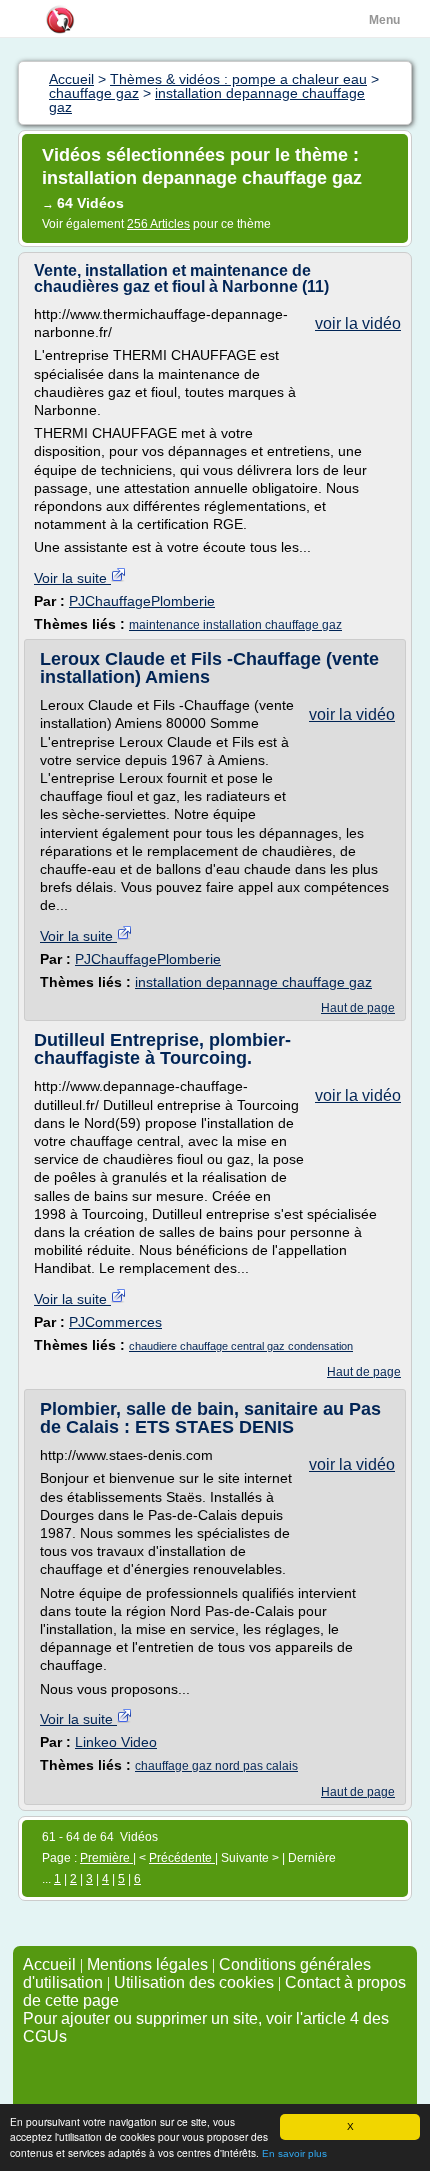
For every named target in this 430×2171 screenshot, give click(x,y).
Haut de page (358, 1008)
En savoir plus (294, 2153)
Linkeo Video (116, 1742)
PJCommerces (115, 1322)
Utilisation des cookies (194, 1982)
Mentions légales (147, 1964)
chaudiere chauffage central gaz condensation (241, 1346)
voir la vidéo (358, 323)
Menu (384, 20)
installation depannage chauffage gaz (253, 982)
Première (106, 1858)
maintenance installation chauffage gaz (235, 625)
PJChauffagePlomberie (142, 601)
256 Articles (158, 224)
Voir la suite (72, 578)
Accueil (49, 1964)
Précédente (182, 1858)
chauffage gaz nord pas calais (216, 1766)
